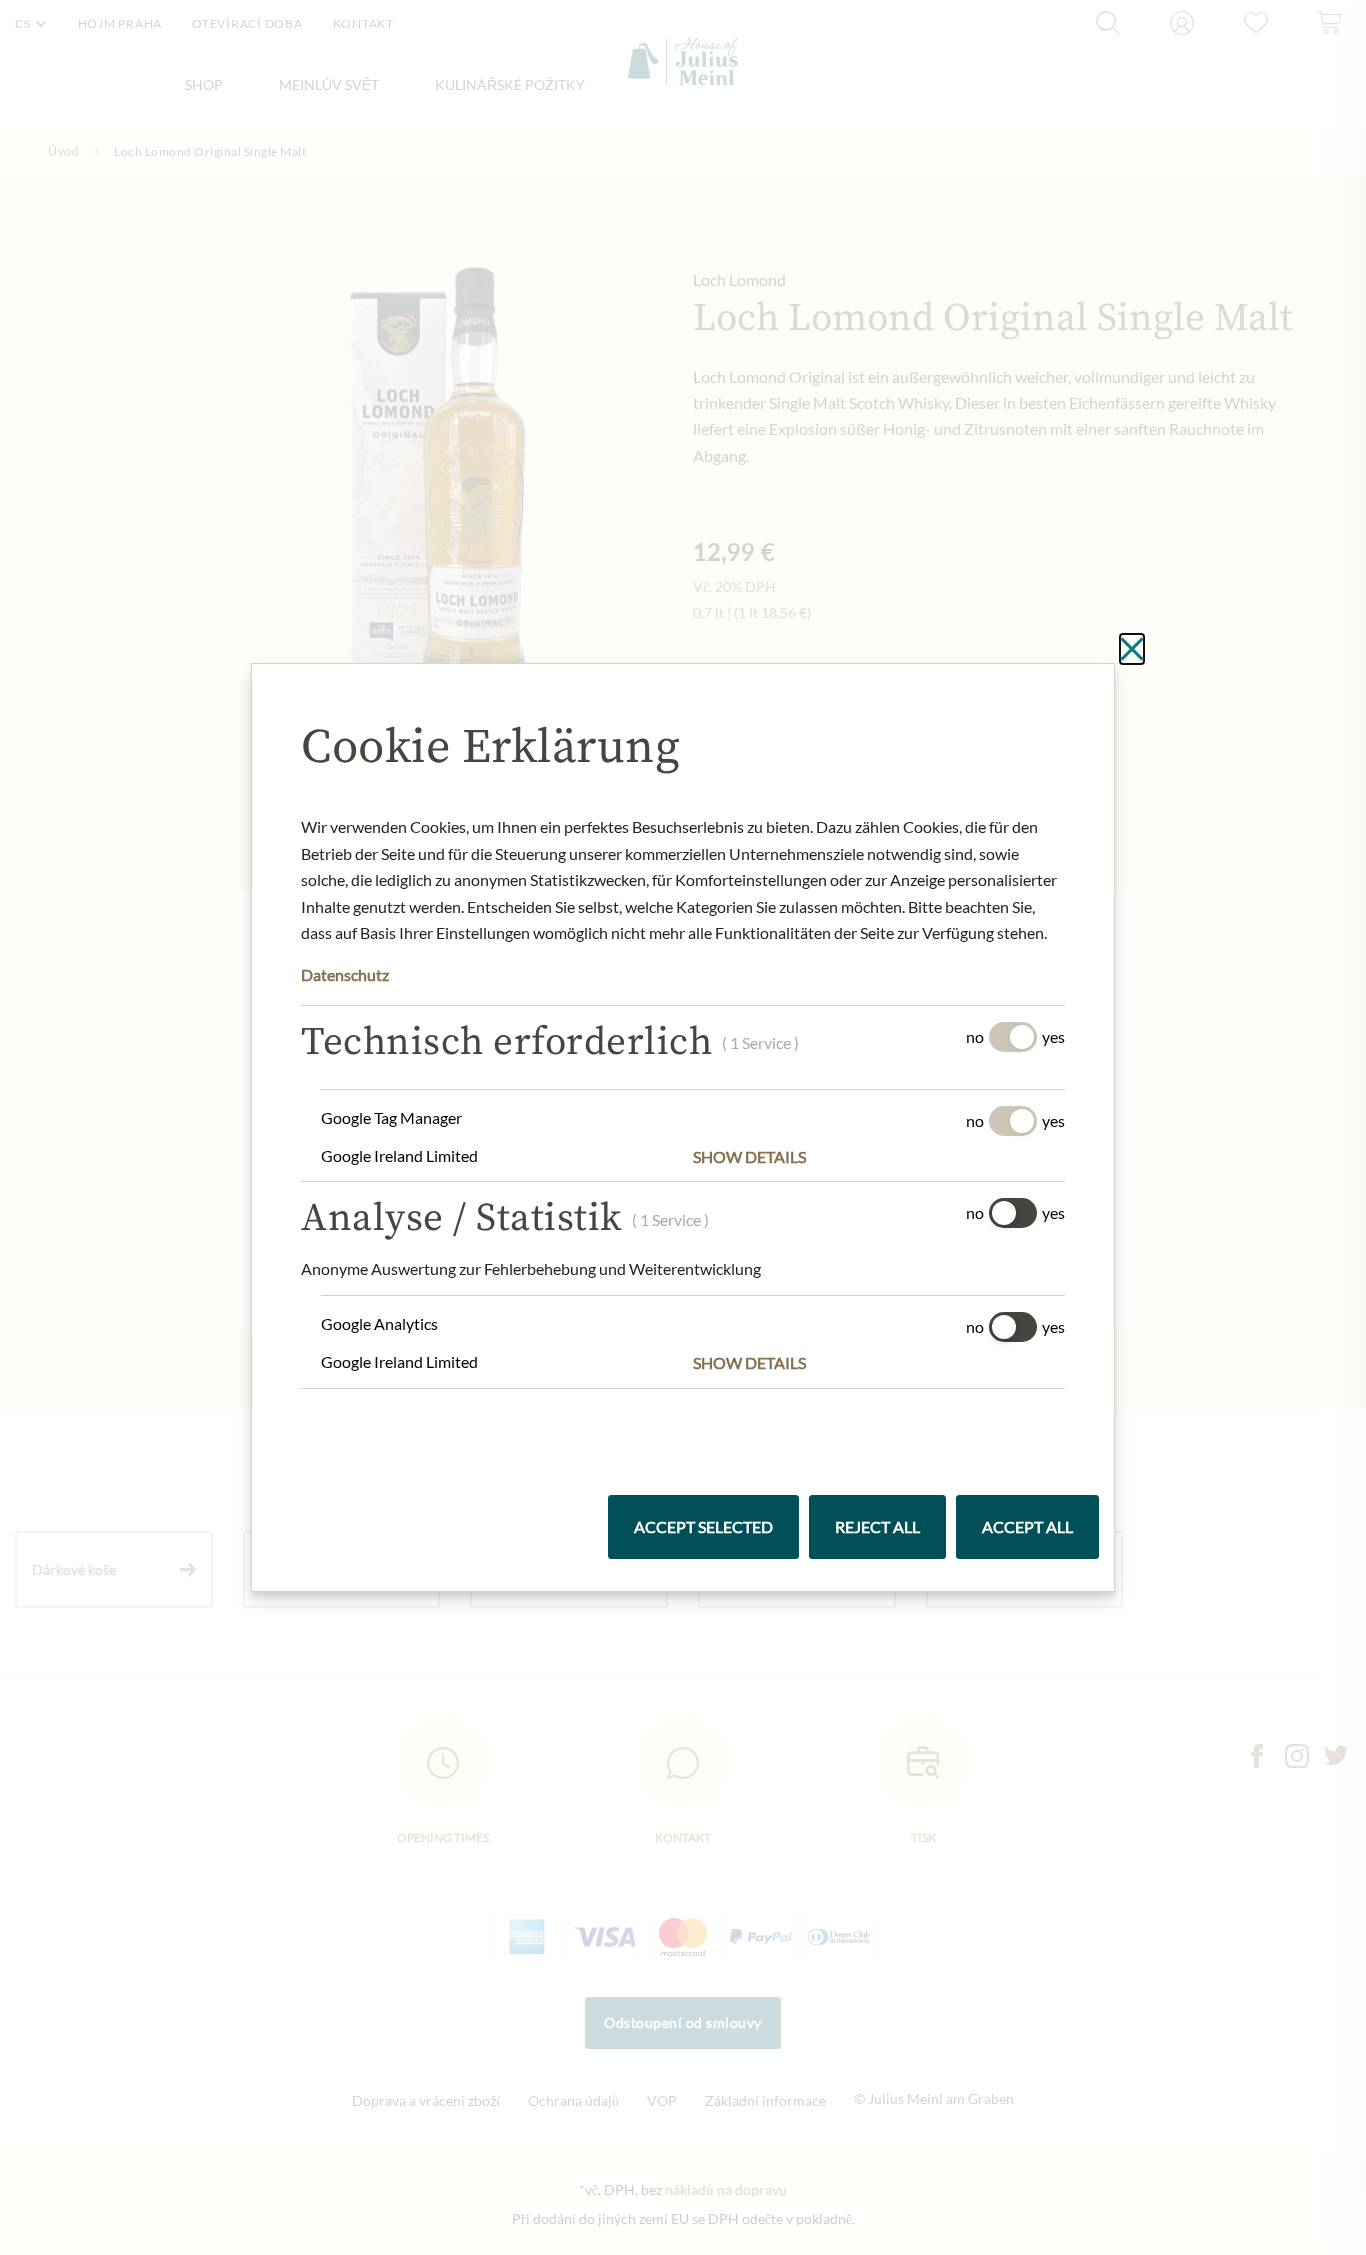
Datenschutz (345, 974)
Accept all (1027, 1526)
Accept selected (703, 1526)
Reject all (877, 1526)
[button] (879, 1157)
